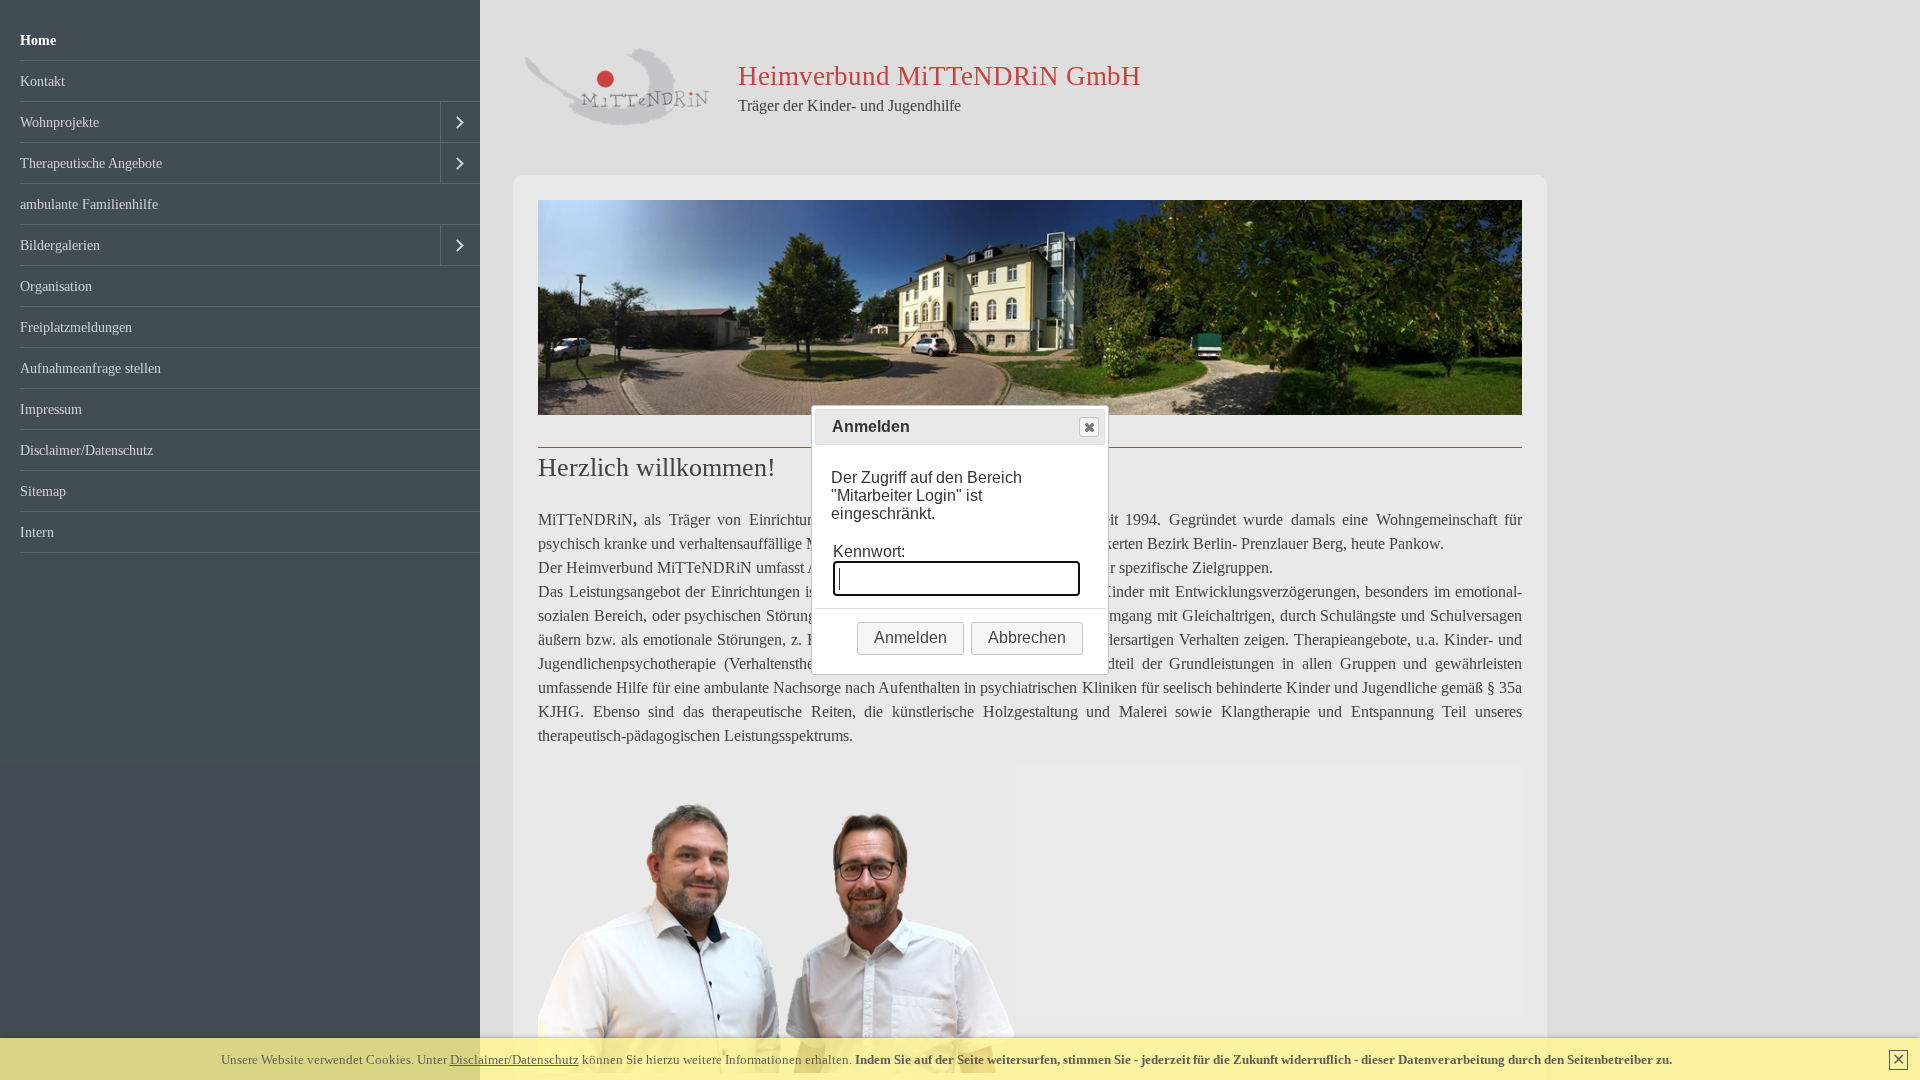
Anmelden (910, 637)
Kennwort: (869, 551)
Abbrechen (1027, 637)
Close (1089, 427)
